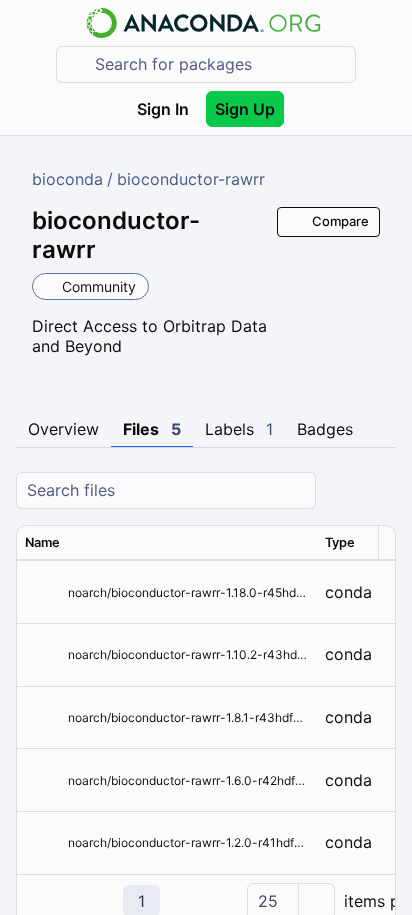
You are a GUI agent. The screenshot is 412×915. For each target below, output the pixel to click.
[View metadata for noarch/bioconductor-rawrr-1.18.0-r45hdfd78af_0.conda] (42, 592)
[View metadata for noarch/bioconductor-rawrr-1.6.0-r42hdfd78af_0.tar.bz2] (42, 780)
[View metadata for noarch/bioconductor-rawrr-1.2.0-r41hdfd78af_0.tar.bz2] (42, 842)
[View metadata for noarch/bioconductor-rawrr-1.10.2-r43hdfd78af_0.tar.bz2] (42, 654)
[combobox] (220, 64)
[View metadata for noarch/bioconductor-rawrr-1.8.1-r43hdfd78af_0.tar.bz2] (42, 717)
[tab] (63, 430)
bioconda (67, 179)
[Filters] (378, 490)
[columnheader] (167, 543)
